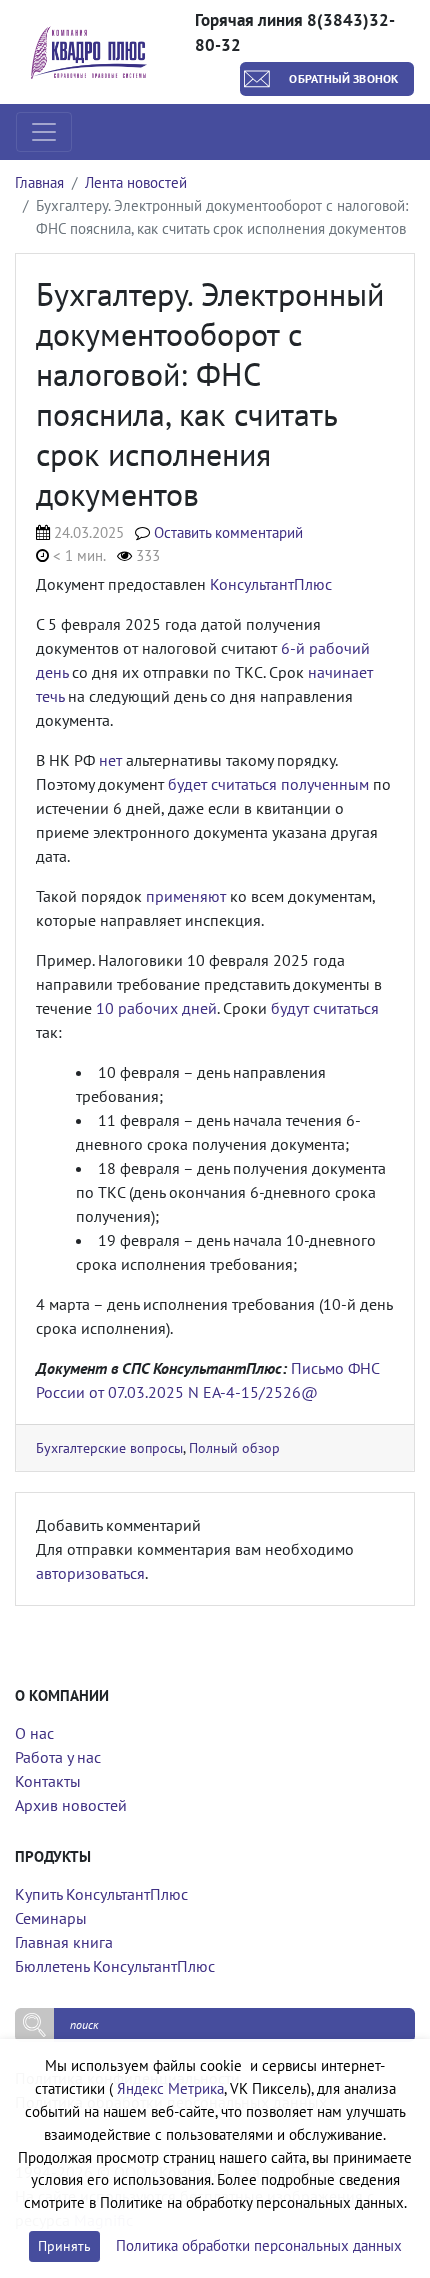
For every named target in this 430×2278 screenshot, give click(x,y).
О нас (34, 1733)
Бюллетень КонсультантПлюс (115, 1966)
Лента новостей (136, 182)
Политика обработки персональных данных (259, 2245)
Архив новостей (71, 1805)
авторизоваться (90, 1573)
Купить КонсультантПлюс (101, 1894)
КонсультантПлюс (271, 584)
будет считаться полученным (268, 784)
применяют (186, 896)
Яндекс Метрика (170, 2088)
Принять (64, 2246)
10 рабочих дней (156, 1008)
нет (110, 760)
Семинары (51, 1918)
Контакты (48, 1781)
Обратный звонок (343, 78)
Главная (39, 182)
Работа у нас (58, 1757)
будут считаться (325, 1008)
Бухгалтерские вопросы (109, 1447)
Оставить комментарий (228, 532)
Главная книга (64, 1942)
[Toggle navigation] (44, 132)
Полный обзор (234, 1447)
